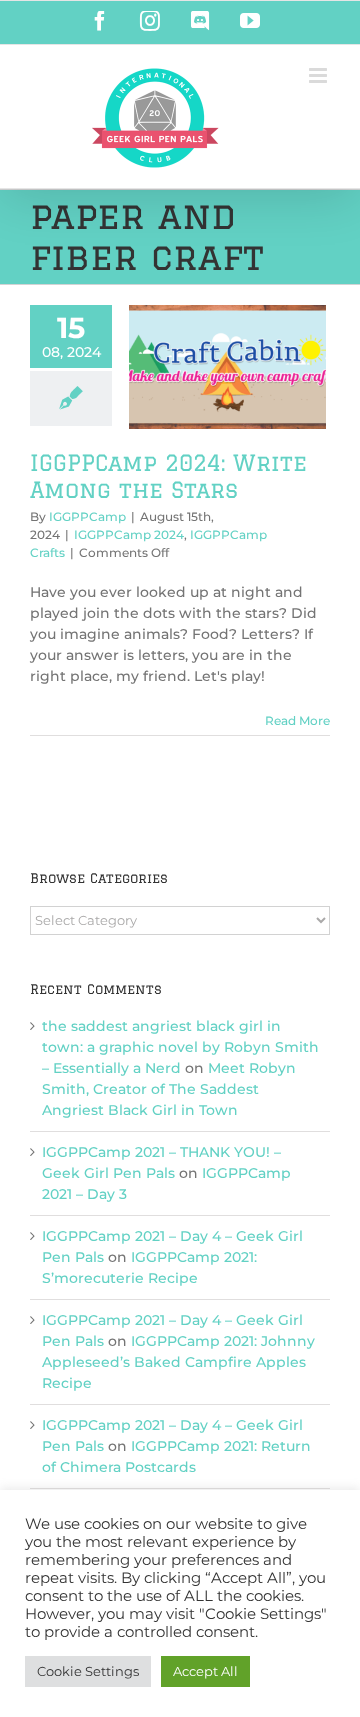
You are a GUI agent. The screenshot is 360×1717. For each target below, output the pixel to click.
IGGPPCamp (87, 516)
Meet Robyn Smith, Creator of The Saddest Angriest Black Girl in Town (169, 1089)
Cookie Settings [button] (88, 1671)
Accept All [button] (205, 1671)
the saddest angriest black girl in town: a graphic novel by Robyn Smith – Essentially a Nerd (180, 1047)
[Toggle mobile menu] (319, 75)
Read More (297, 720)
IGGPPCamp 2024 (129, 534)
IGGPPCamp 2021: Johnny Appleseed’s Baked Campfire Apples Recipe (178, 1362)
